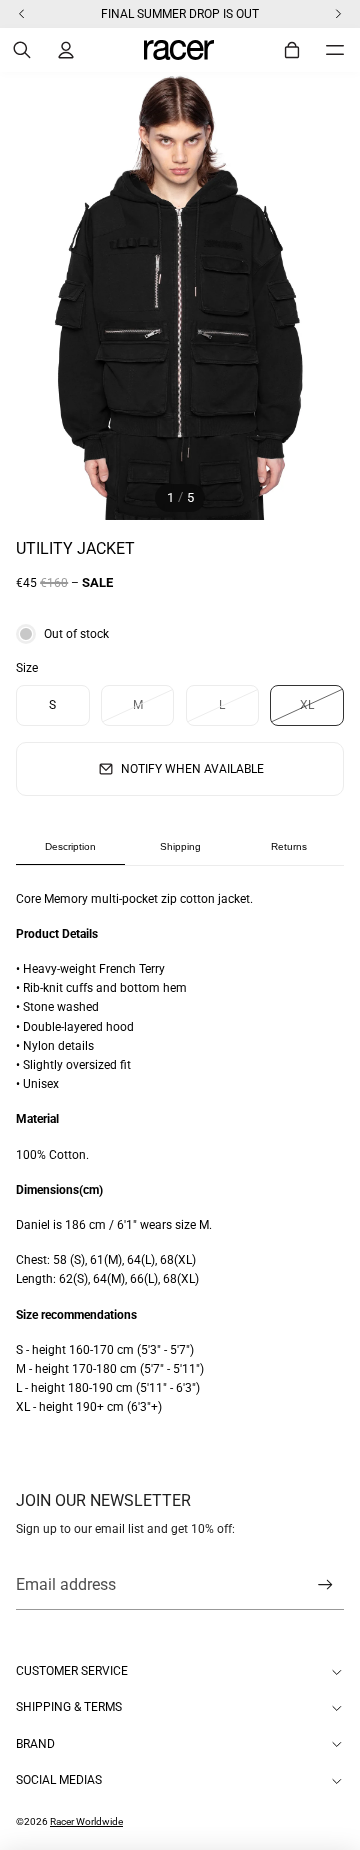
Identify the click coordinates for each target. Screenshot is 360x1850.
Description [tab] (70, 846)
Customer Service (72, 1671)
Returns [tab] (289, 846)
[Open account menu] (66, 50)
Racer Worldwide (86, 1821)
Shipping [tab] (180, 846)
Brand (35, 1744)
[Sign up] (325, 1585)
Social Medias (59, 1780)
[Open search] (22, 50)
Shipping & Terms (69, 1707)
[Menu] (335, 50)
